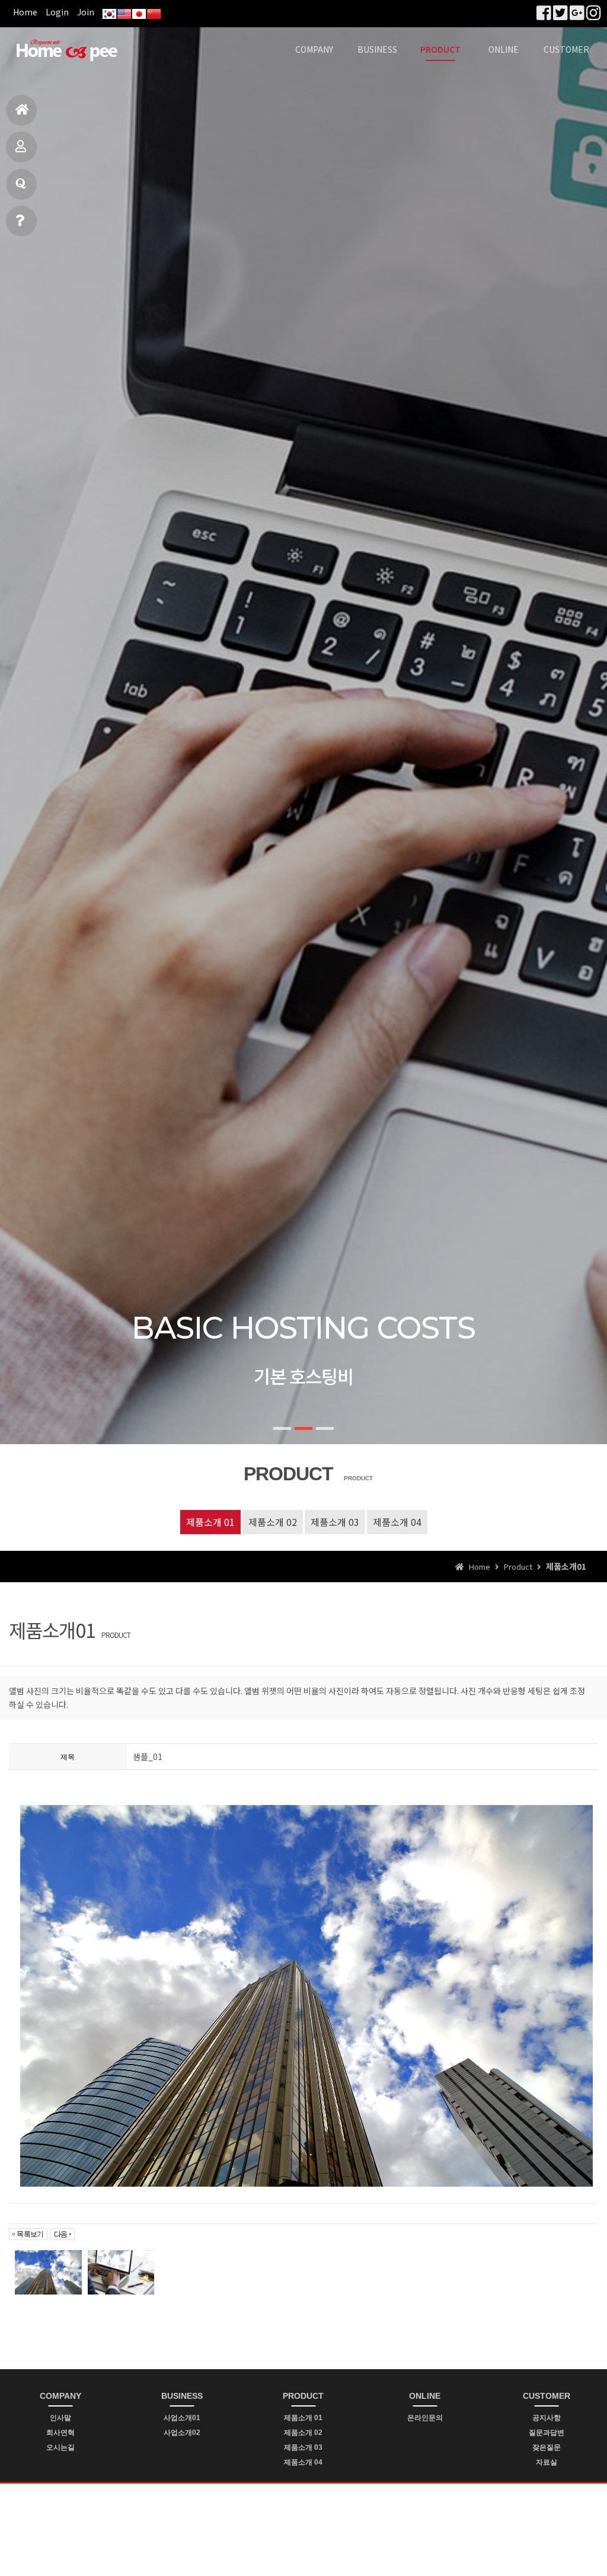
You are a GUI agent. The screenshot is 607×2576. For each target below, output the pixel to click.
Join (86, 12)
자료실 (547, 2462)
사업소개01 (182, 2418)
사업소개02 (182, 2433)
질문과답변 (21, 184)
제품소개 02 (273, 1522)
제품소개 (21, 147)
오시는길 (60, 2447)
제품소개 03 (335, 1522)
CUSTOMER (566, 49)
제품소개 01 (210, 1522)
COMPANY (314, 49)
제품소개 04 (397, 1522)
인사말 (60, 2418)
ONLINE (504, 49)
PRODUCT (440, 49)
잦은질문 (547, 2447)
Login (57, 12)
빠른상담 (21, 221)
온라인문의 (425, 2418)
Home (25, 12)
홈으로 (21, 110)
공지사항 (547, 2418)
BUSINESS (377, 49)
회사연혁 (60, 2433)
